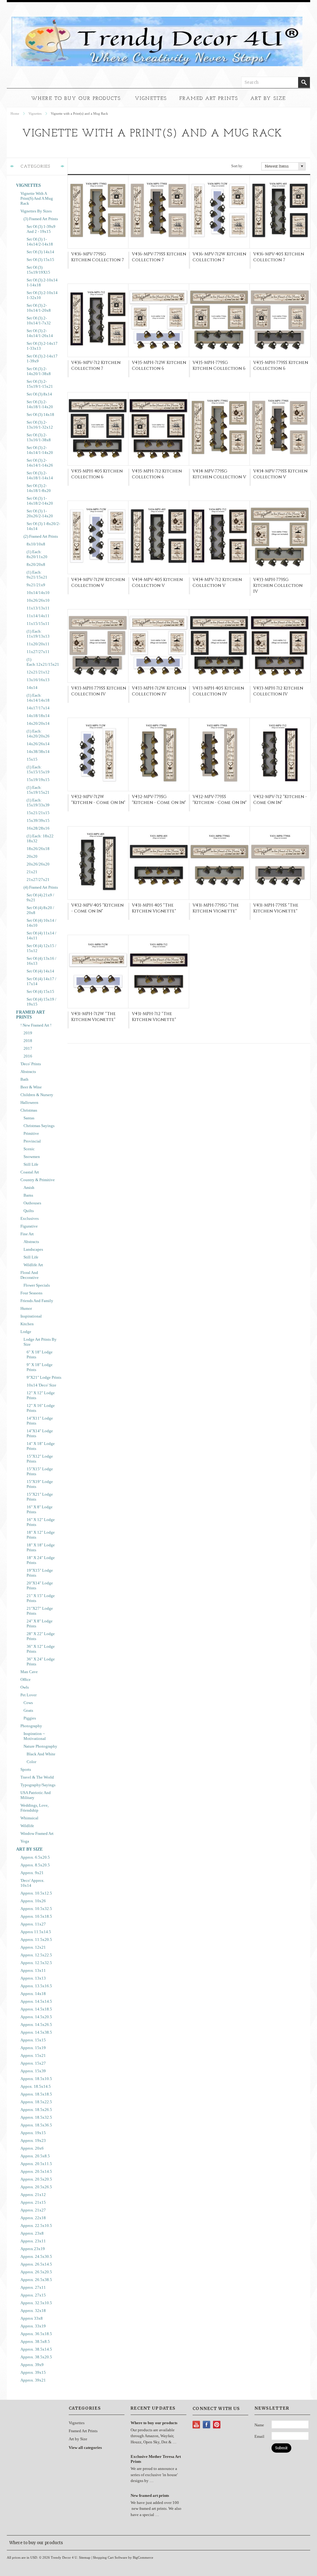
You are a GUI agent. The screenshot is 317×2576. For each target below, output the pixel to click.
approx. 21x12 (33, 2195)
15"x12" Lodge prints (40, 1459)
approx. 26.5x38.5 (36, 2280)
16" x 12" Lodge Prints (41, 1522)
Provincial (32, 1141)
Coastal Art (30, 1172)
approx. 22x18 (33, 2218)
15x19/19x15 (38, 780)
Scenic (29, 1149)
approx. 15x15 (33, 2040)
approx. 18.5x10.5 (36, 2079)
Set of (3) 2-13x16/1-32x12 (40, 425)
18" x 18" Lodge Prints (41, 1547)
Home (15, 113)
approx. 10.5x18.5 (36, 1916)
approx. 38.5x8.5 (35, 2341)
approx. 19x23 (33, 2140)
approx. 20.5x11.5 (36, 2164)
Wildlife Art (33, 1265)
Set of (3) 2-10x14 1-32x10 (42, 295)
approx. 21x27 (33, 2210)
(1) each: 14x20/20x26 (38, 734)
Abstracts (28, 1072)
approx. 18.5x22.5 (36, 2102)
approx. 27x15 (33, 2295)
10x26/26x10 (38, 600)
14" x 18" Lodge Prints (41, 1446)
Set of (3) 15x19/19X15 (38, 270)
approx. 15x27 (33, 2063)
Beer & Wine (31, 1087)
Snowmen (32, 1157)
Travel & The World (37, 1777)
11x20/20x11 (38, 644)
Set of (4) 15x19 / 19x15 (41, 1002)
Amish (29, 1188)
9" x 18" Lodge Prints (40, 1367)
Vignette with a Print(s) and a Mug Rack (37, 198)
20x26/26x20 (38, 864)
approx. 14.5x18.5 (36, 2009)
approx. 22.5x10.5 (36, 2226)
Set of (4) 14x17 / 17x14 (41, 981)
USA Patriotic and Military (36, 1795)
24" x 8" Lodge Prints (40, 1623)
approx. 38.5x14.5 (36, 2349)
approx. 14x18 (33, 1994)
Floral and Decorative (30, 1275)
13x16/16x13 (38, 680)
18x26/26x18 (38, 849)
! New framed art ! (36, 1025)
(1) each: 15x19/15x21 (38, 790)
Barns (28, 1195)
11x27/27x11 (38, 652)
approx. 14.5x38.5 (36, 2032)
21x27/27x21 (38, 880)
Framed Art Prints (209, 99)
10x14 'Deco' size (41, 1385)
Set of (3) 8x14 (39, 394)
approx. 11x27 (33, 1924)
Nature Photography (40, 1746)
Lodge (26, 1332)
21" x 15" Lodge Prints (41, 1598)
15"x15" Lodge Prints (40, 1471)
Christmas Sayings (39, 1126)
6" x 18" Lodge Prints (40, 1354)
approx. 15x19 (33, 2048)
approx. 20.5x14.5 (36, 2171)
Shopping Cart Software (110, 2557)
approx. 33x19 (33, 2326)
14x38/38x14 (38, 752)
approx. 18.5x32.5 (36, 2117)
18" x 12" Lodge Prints (41, 1535)
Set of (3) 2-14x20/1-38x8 (39, 371)
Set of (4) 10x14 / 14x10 (41, 923)
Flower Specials (37, 1285)
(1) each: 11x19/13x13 (38, 634)
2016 (28, 1056)
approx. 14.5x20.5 (36, 2017)
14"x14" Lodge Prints (40, 1433)
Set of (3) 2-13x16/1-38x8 (39, 437)
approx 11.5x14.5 (36, 1932)
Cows (28, 1703)
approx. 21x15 (33, 2202)
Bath (24, 1079)
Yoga (25, 1841)
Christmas (29, 1110)
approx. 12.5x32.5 (36, 1963)
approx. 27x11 (33, 2287)
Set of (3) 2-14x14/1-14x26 (40, 463)
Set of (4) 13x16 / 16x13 (41, 961)
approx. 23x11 (33, 2241)
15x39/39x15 (38, 820)
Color (31, 1762)
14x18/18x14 (38, 716)
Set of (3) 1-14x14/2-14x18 (40, 242)
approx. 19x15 (33, 2133)
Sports (26, 1769)
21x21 (32, 872)
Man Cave (29, 1672)
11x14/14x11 (38, 616)
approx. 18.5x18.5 (36, 2094)
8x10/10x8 (36, 544)
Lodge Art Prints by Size (40, 1342)
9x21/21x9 (36, 585)
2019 (28, 1033)
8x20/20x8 (36, 564)
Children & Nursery (37, 1095)
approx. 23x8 (32, 2233)
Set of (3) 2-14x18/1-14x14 (40, 475)
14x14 (32, 688)
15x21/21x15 (38, 813)
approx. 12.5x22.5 (36, 1955)
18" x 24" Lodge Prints (41, 1560)
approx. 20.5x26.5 (36, 2187)
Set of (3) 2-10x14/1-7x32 (39, 320)
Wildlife (27, 1826)
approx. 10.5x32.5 (36, 1909)
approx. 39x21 (33, 2380)
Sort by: (237, 166)
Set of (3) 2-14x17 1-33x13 (42, 346)
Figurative (29, 1226)
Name (259, 2425)
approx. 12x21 (33, 1947)
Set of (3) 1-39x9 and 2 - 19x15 (41, 229)
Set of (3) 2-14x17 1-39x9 (42, 359)
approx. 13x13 (33, 1978)
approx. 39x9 (32, 2365)
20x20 (32, 856)
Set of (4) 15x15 (40, 991)
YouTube (196, 2425)
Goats (28, 1710)
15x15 (32, 759)
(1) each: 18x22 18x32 (40, 838)
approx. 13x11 (33, 1970)
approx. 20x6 (32, 2148)
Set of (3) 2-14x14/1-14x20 (40, 450)
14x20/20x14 (38, 723)
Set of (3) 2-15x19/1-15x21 (40, 384)
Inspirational (31, 1316)
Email (259, 2436)
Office (26, 1679)
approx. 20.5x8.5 (35, 2156)
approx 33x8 (32, 2318)
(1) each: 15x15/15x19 (38, 769)
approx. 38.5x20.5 (36, 2357)
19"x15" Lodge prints (40, 1573)
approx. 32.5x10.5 (36, 2303)
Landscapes (33, 1249)
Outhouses (32, 1203)
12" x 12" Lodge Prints (41, 1395)
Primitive (31, 1133)
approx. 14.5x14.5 (36, 2001)
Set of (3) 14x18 (40, 414)
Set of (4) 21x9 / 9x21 (40, 897)
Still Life (31, 1164)
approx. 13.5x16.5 (36, 1986)
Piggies (30, 1718)
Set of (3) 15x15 (40, 260)
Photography (31, 1726)
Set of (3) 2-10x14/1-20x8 (39, 308)
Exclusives (30, 1218)
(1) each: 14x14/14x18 (38, 698)
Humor (26, 1308)
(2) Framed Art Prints (41, 536)
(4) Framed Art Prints (41, 887)
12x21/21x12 (38, 672)
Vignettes (151, 99)
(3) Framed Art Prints (41, 219)
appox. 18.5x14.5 (36, 2086)
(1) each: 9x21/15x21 (37, 575)
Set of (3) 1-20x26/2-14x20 (40, 513)
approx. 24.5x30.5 (36, 2256)
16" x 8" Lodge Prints (40, 1509)
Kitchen (27, 1324)
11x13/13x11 (38, 608)
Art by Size (268, 99)
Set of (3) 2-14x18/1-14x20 (40, 404)
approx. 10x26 (33, 1901)
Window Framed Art (37, 1833)
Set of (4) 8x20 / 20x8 (40, 910)
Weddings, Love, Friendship (35, 1808)
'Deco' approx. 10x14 (33, 1883)
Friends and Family (37, 1301)
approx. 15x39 (33, 2071)
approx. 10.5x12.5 (36, 1893)
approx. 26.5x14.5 (36, 2264)
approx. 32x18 (33, 2311)
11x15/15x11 (38, 624)
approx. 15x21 (33, 2055)
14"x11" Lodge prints (40, 1421)
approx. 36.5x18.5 (36, 2334)
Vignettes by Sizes (36, 211)
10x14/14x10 (38, 593)
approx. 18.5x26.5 (36, 2110)
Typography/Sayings (38, 1785)
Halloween (29, 1102)
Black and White (41, 1754)
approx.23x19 (33, 2249)
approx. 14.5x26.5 (36, 2025)
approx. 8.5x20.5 (35, 1865)
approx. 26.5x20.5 (36, 2272)
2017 (28, 1048)
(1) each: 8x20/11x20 (37, 554)
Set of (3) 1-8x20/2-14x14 (43, 526)
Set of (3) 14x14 (40, 252)
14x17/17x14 (38, 708)
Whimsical (29, 1818)
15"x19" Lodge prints (40, 1484)
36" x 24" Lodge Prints (41, 1662)
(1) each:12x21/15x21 (43, 662)
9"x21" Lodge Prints (44, 1377)
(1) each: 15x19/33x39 (38, 803)
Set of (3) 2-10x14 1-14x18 (42, 282)
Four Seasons (31, 1293)
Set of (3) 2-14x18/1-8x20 (39, 488)
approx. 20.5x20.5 (36, 2179)
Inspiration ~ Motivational (35, 1736)
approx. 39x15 (33, 2372)
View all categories (85, 2448)
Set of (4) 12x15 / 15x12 (41, 948)
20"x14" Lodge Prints (40, 1585)
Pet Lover (28, 1695)
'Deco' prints (31, 1064)
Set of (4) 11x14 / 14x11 (41, 936)
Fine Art (27, 1234)
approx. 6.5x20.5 (35, 1857)
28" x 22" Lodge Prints (41, 1636)
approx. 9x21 (32, 1873)
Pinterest (217, 2425)
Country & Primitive (38, 1180)
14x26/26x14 (38, 744)
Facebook (207, 2425)
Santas (29, 1118)
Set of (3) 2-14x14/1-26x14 (40, 333)
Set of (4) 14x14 (40, 971)
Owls (25, 1687)
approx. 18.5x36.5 (36, 2125)
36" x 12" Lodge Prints (41, 1649)
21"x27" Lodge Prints (40, 1611)
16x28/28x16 (38, 828)
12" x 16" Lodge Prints (41, 1408)
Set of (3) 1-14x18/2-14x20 (40, 501)
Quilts (29, 1211)
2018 (28, 1041)
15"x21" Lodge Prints (40, 1497)
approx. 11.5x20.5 (36, 1939)
